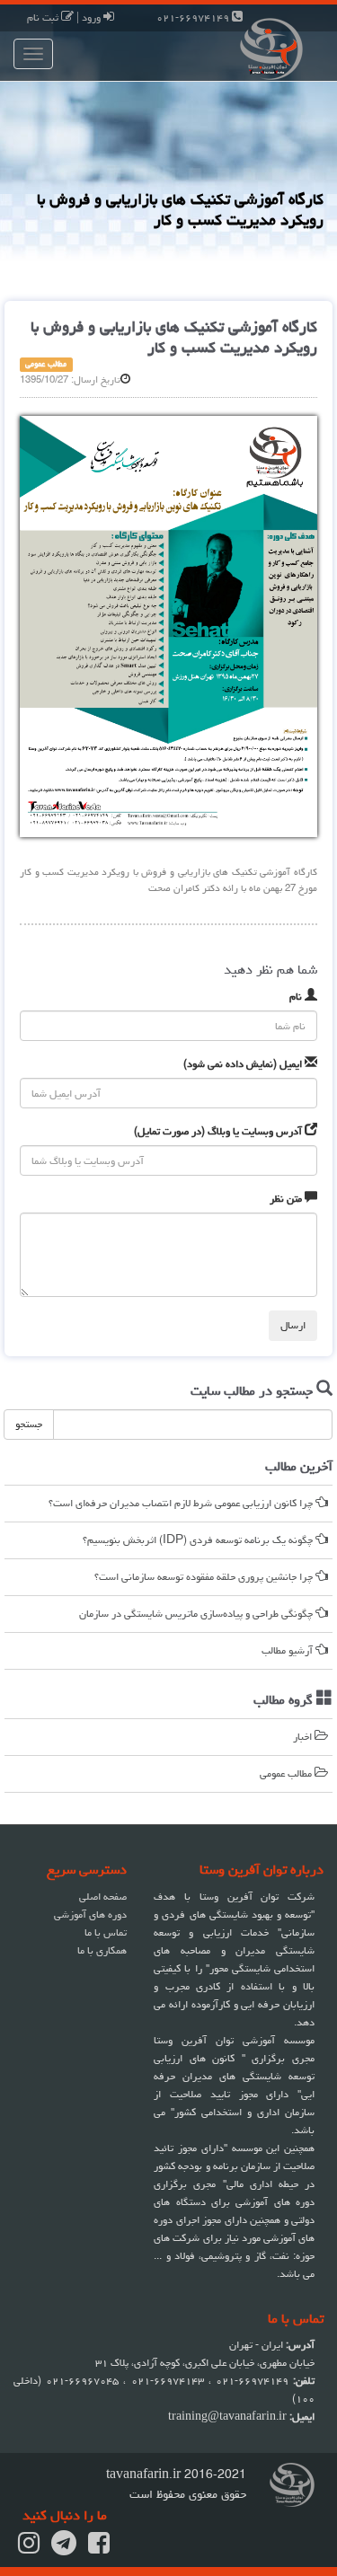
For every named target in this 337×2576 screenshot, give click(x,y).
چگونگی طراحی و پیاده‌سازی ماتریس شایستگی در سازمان (197, 1614)
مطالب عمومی (287, 1773)
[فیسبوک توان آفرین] (99, 2549)
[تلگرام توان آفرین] (64, 2549)
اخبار (304, 1737)
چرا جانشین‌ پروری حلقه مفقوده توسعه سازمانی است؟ (205, 1577)
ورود (93, 18)
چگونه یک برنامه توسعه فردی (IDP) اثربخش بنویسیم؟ (199, 1540)
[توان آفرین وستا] (253, 47)
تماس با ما (106, 1932)
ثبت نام (44, 18)
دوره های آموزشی (90, 1914)
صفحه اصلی (103, 1897)
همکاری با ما (102, 1950)
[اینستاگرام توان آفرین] (29, 2549)
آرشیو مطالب (288, 1650)
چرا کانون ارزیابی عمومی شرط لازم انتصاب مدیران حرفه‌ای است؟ (182, 1503)
